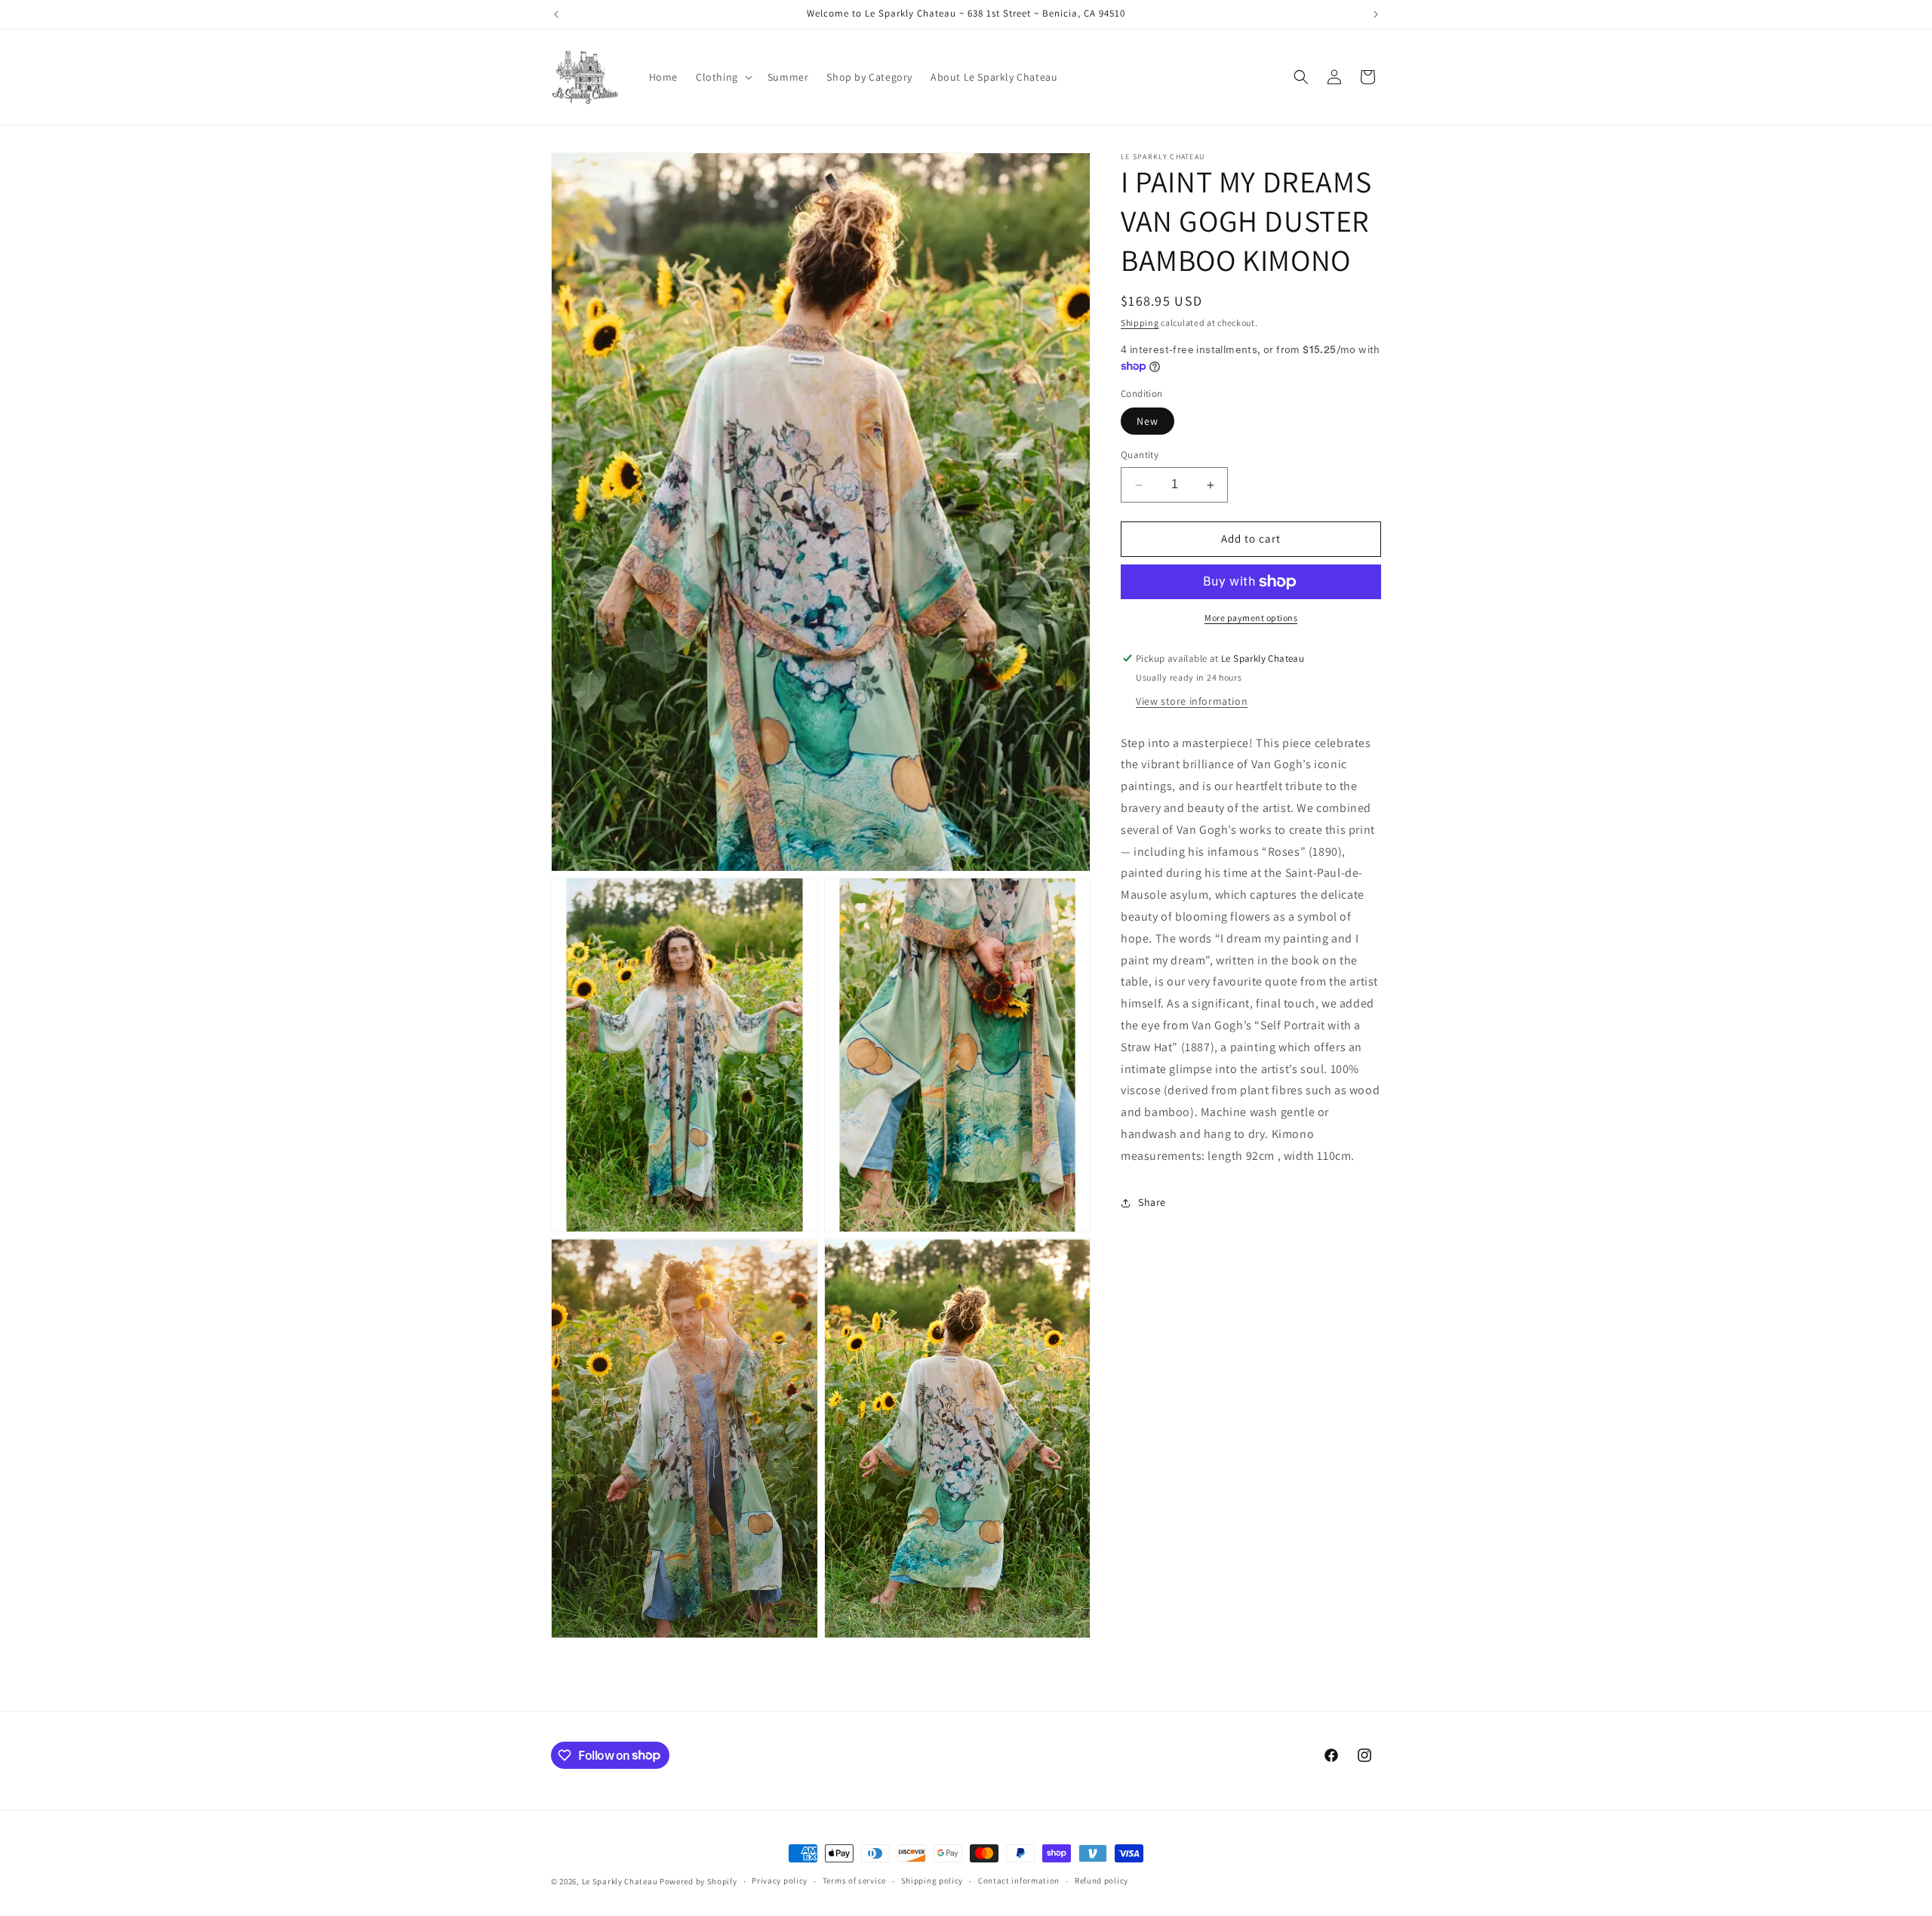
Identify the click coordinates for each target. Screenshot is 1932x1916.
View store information (1192, 701)
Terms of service (854, 1881)
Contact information (1019, 1881)
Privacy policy (780, 1881)
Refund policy (1101, 1881)
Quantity (1140, 455)
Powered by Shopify (698, 1881)
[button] (723, 77)
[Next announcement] (1376, 14)
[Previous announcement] (556, 14)
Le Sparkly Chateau (620, 1881)
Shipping (1140, 323)
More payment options (1251, 618)
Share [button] (1152, 1202)
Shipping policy (932, 1881)
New (1148, 422)
